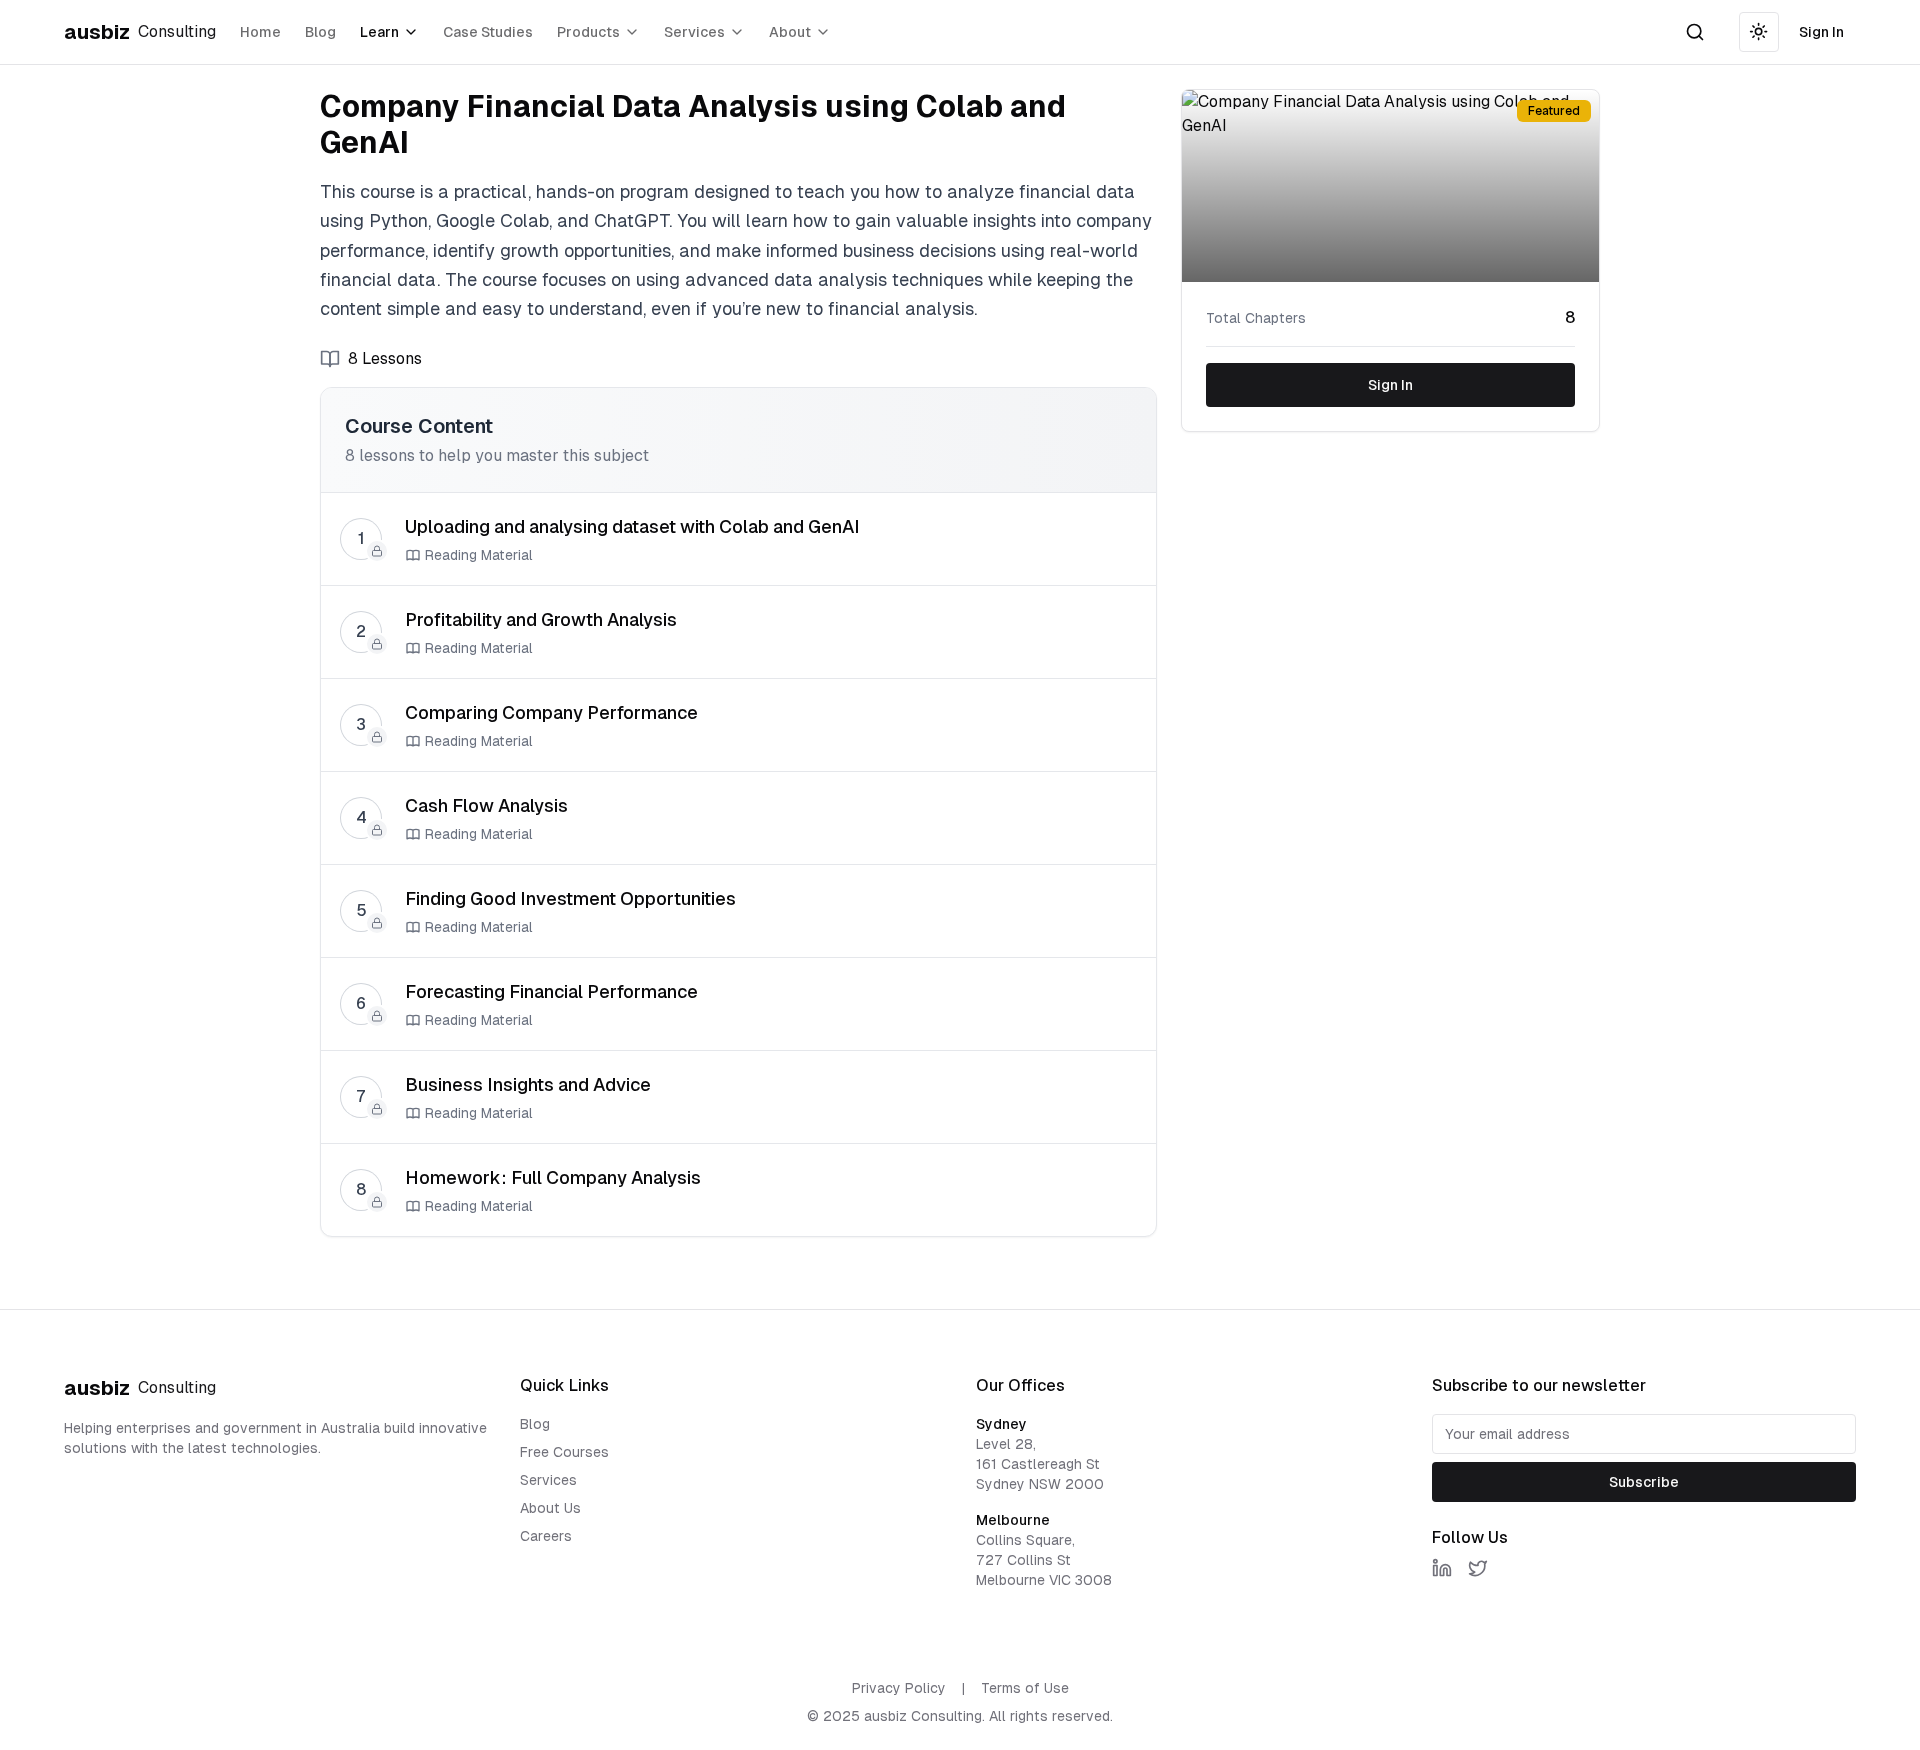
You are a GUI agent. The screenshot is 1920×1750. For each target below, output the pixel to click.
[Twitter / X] (1478, 1568)
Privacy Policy (899, 1688)
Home (260, 32)
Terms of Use (1025, 1688)
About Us (550, 1508)
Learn (379, 32)
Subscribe (1644, 1482)
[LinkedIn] (1442, 1568)
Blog (320, 32)
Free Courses (564, 1452)
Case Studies (488, 32)
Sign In (1821, 32)
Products (588, 32)
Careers (546, 1536)
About (790, 32)
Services (694, 32)
